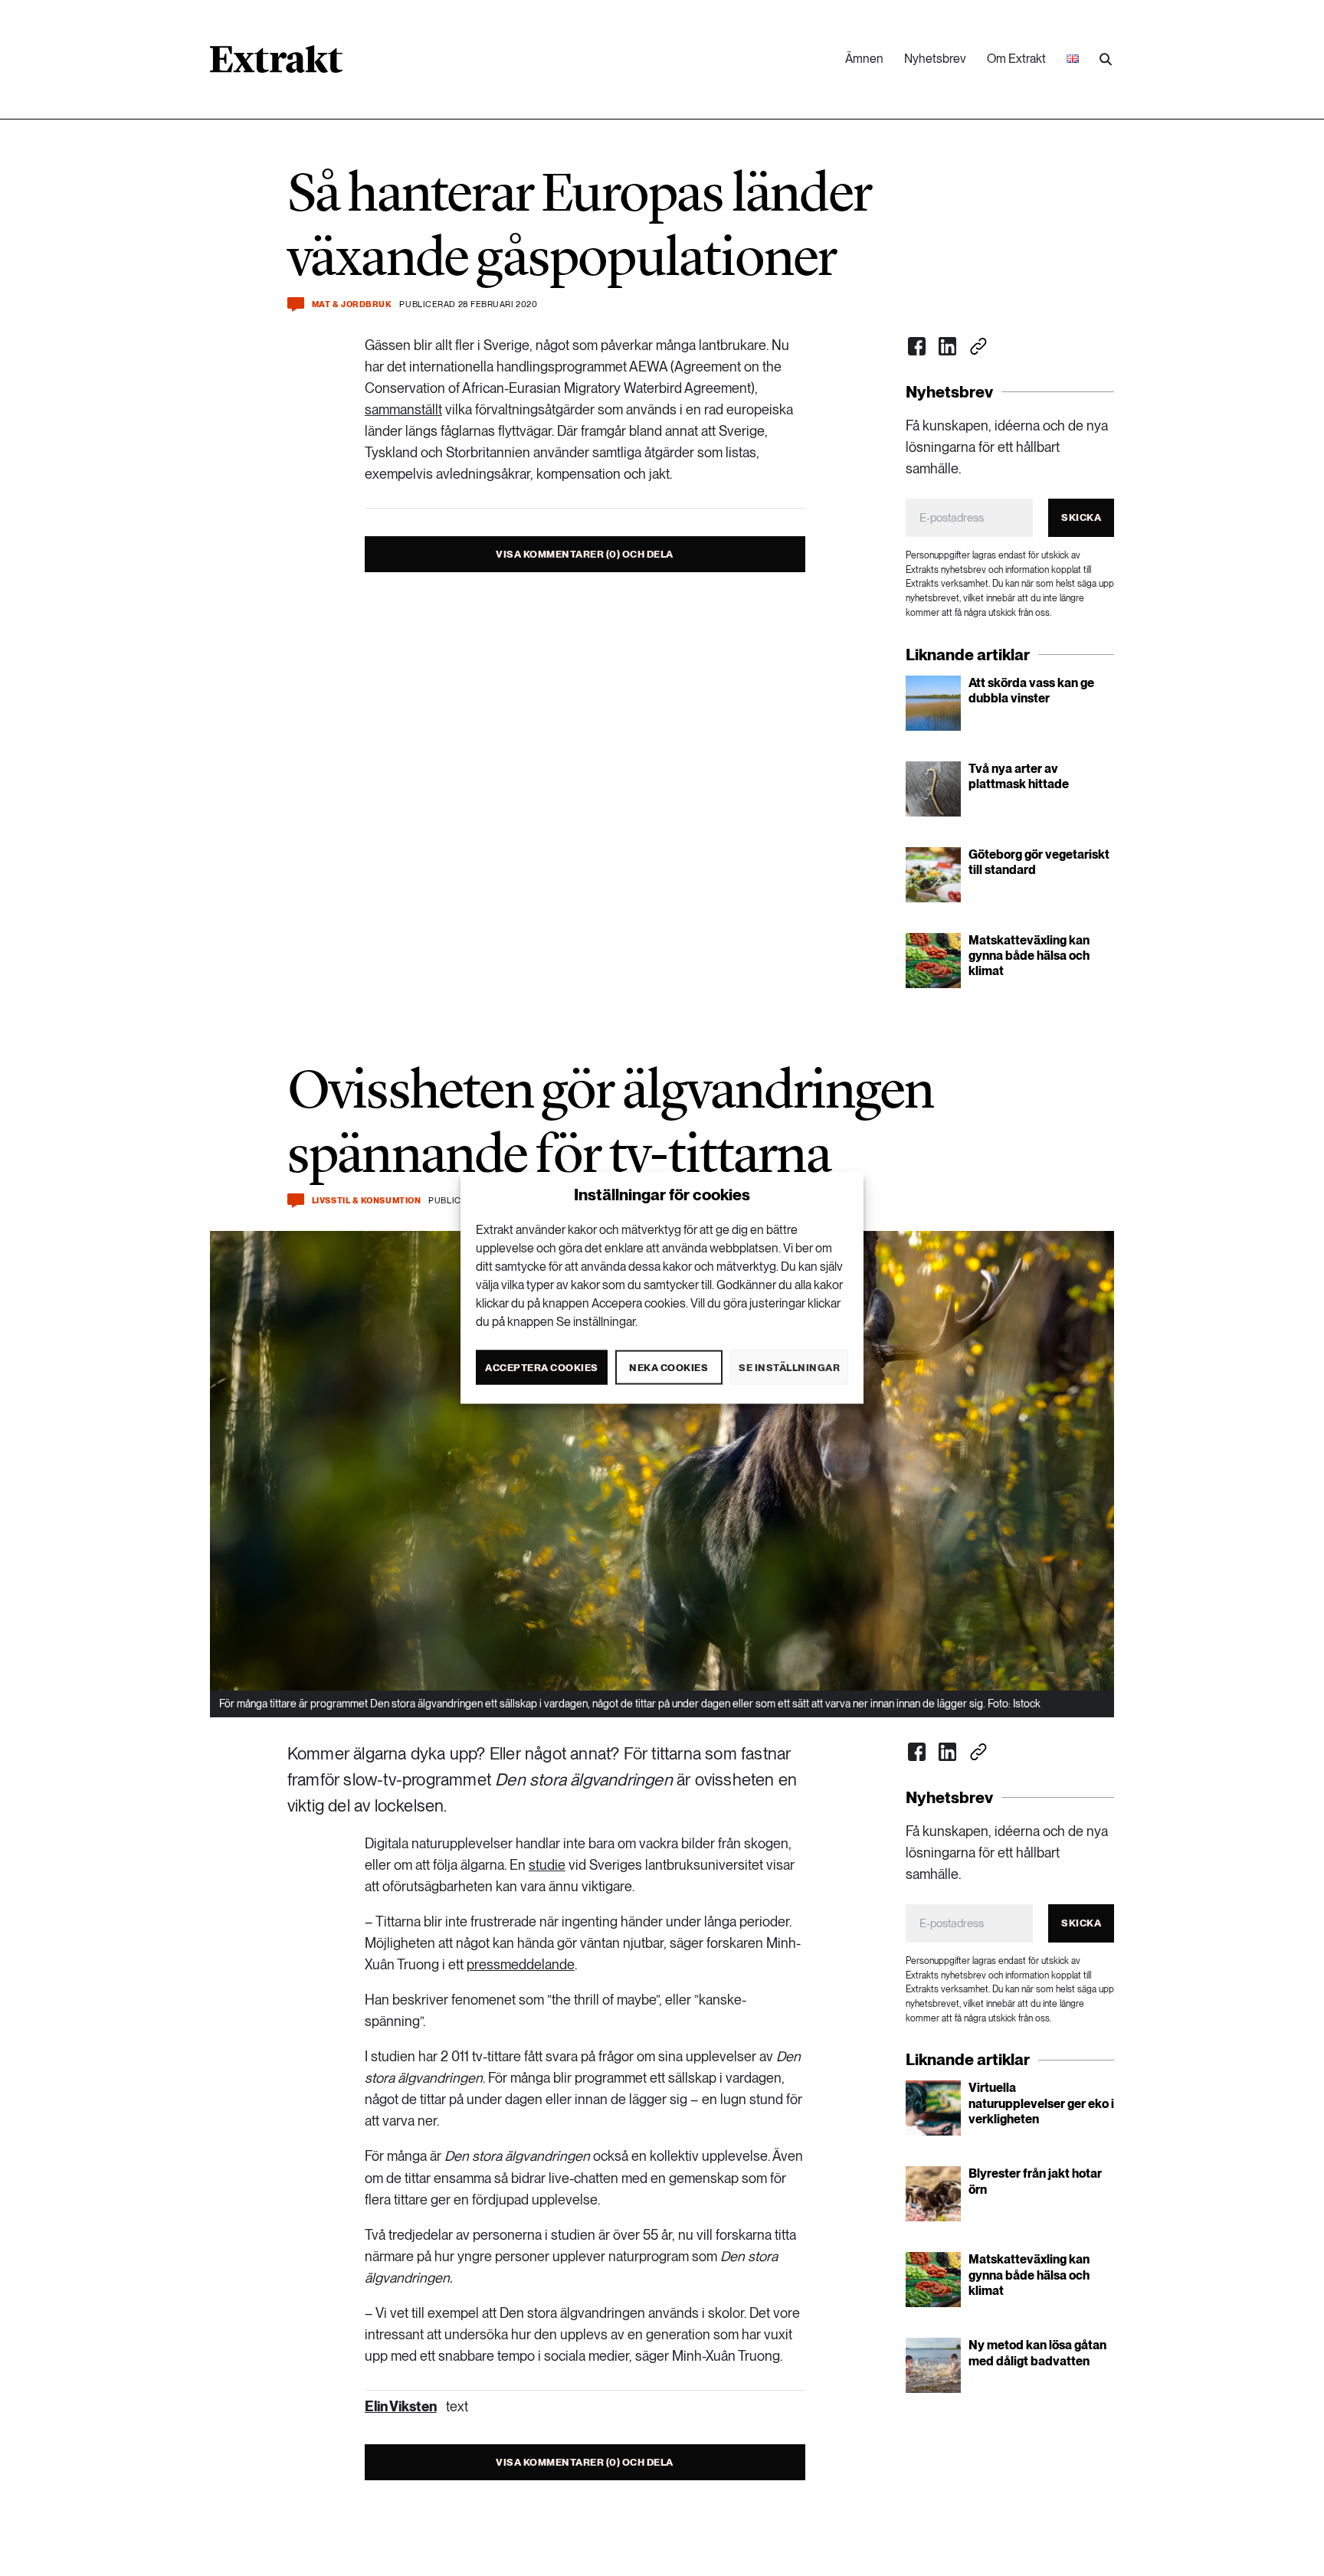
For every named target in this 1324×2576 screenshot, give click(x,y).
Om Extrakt (1016, 59)
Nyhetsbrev (935, 59)
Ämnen (864, 59)
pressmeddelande (521, 1964)
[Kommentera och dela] (296, 304)
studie (547, 1865)
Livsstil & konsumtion (367, 1201)
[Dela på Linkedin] (948, 346)
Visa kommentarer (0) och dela (585, 554)
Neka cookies (669, 1367)
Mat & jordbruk (352, 304)
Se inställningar (789, 1367)
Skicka (1081, 517)
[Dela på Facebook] (917, 346)
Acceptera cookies (542, 1367)
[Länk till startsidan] (276, 64)
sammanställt (403, 409)
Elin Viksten (401, 2406)
